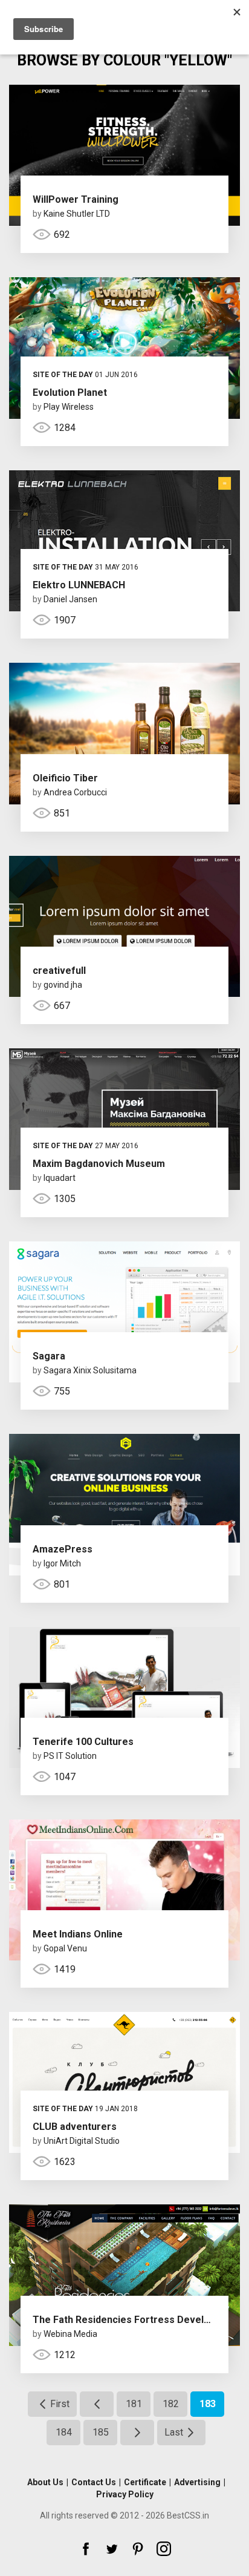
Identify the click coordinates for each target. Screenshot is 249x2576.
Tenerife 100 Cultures (83, 1742)
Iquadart (60, 1178)
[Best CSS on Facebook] (86, 2549)
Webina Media (70, 2334)
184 (64, 2432)
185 (101, 2432)
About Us (45, 2482)
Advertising (197, 2482)
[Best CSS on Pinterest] (138, 2549)
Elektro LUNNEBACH (79, 585)
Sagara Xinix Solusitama (90, 1370)
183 (208, 2404)
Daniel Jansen (70, 599)
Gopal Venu (65, 1948)
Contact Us (94, 2482)
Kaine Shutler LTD (77, 214)
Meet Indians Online (78, 1934)
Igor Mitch (62, 1563)
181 (134, 2404)
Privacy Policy (125, 2494)
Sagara (49, 1356)
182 (171, 2404)
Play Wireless (69, 407)
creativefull (59, 971)
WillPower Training (76, 199)
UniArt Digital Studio (82, 2141)
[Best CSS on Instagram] (164, 2549)
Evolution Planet (70, 393)
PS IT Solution (70, 1756)
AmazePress (63, 1549)
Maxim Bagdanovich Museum (99, 1164)
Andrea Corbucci (75, 792)
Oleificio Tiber (65, 778)
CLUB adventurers (75, 2127)
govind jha (63, 985)
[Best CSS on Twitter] (112, 2549)
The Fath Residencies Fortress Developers (132, 2320)
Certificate (145, 2482)
